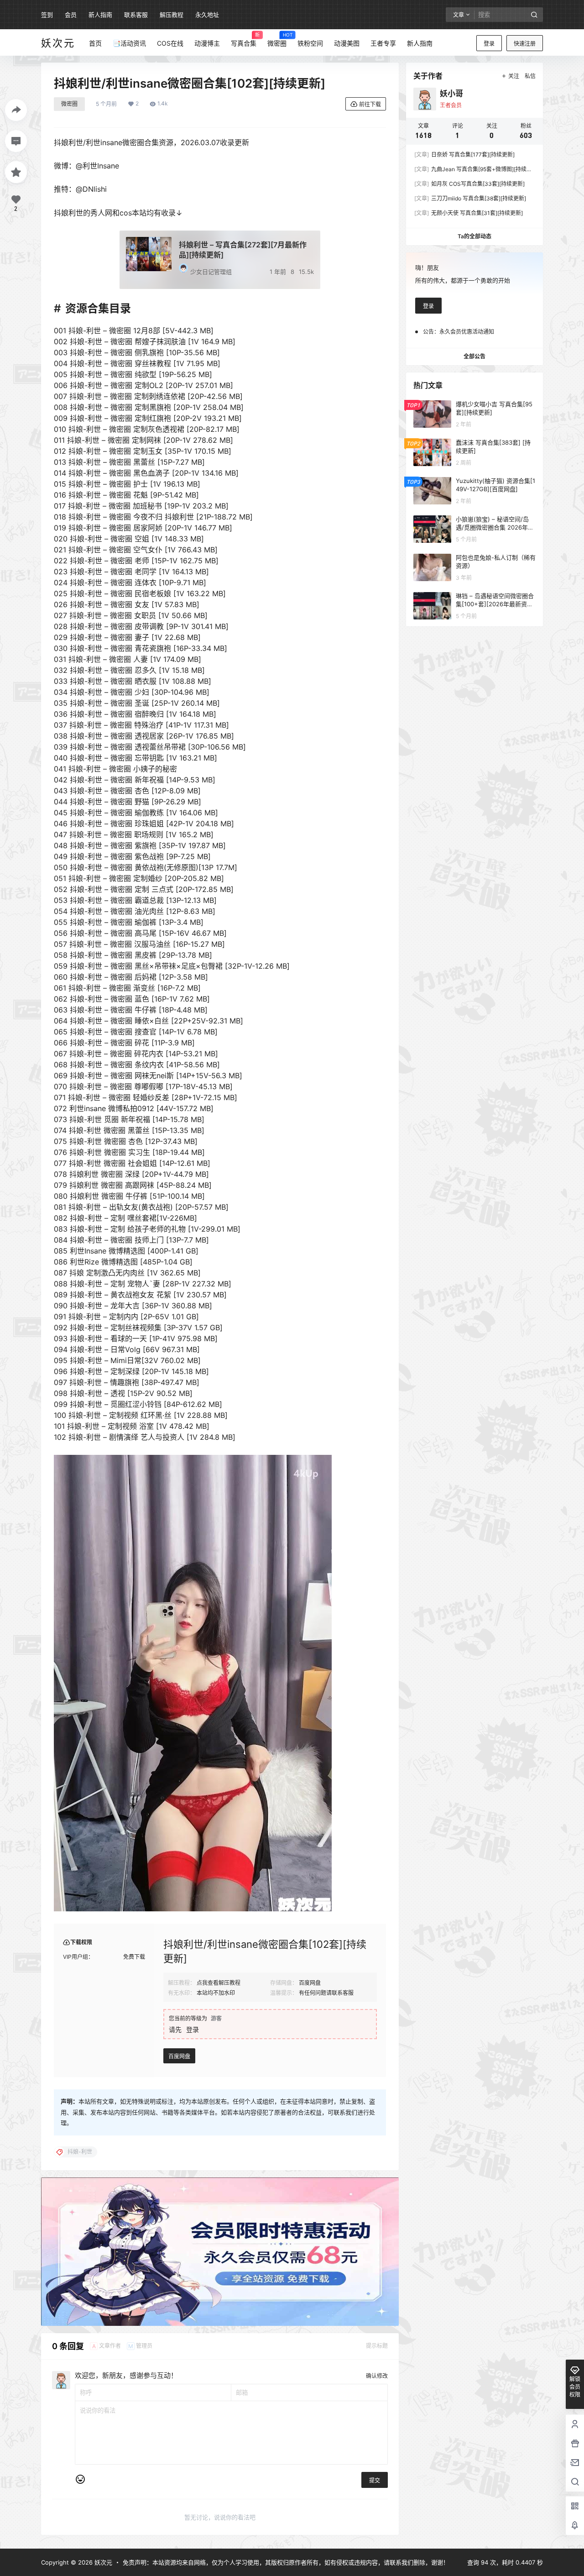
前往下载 (370, 104)
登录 (489, 44)
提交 (375, 2480)
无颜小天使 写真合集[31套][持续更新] (469, 213)
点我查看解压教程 (219, 1983)
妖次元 (102, 2562)
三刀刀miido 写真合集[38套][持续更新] (470, 198)
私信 (530, 76)
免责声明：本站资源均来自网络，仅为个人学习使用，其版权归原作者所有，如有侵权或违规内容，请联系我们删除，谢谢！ (286, 2562)
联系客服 (136, 15)
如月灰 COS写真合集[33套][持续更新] (469, 184)
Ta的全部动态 (474, 236)
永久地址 (207, 15)
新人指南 (100, 15)
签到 (47, 15)
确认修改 (377, 2376)
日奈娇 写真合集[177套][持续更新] (464, 155)
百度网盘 (179, 2056)
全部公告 (474, 356)
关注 (514, 76)
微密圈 (69, 104)
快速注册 (525, 44)
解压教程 (172, 15)
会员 (71, 15)
